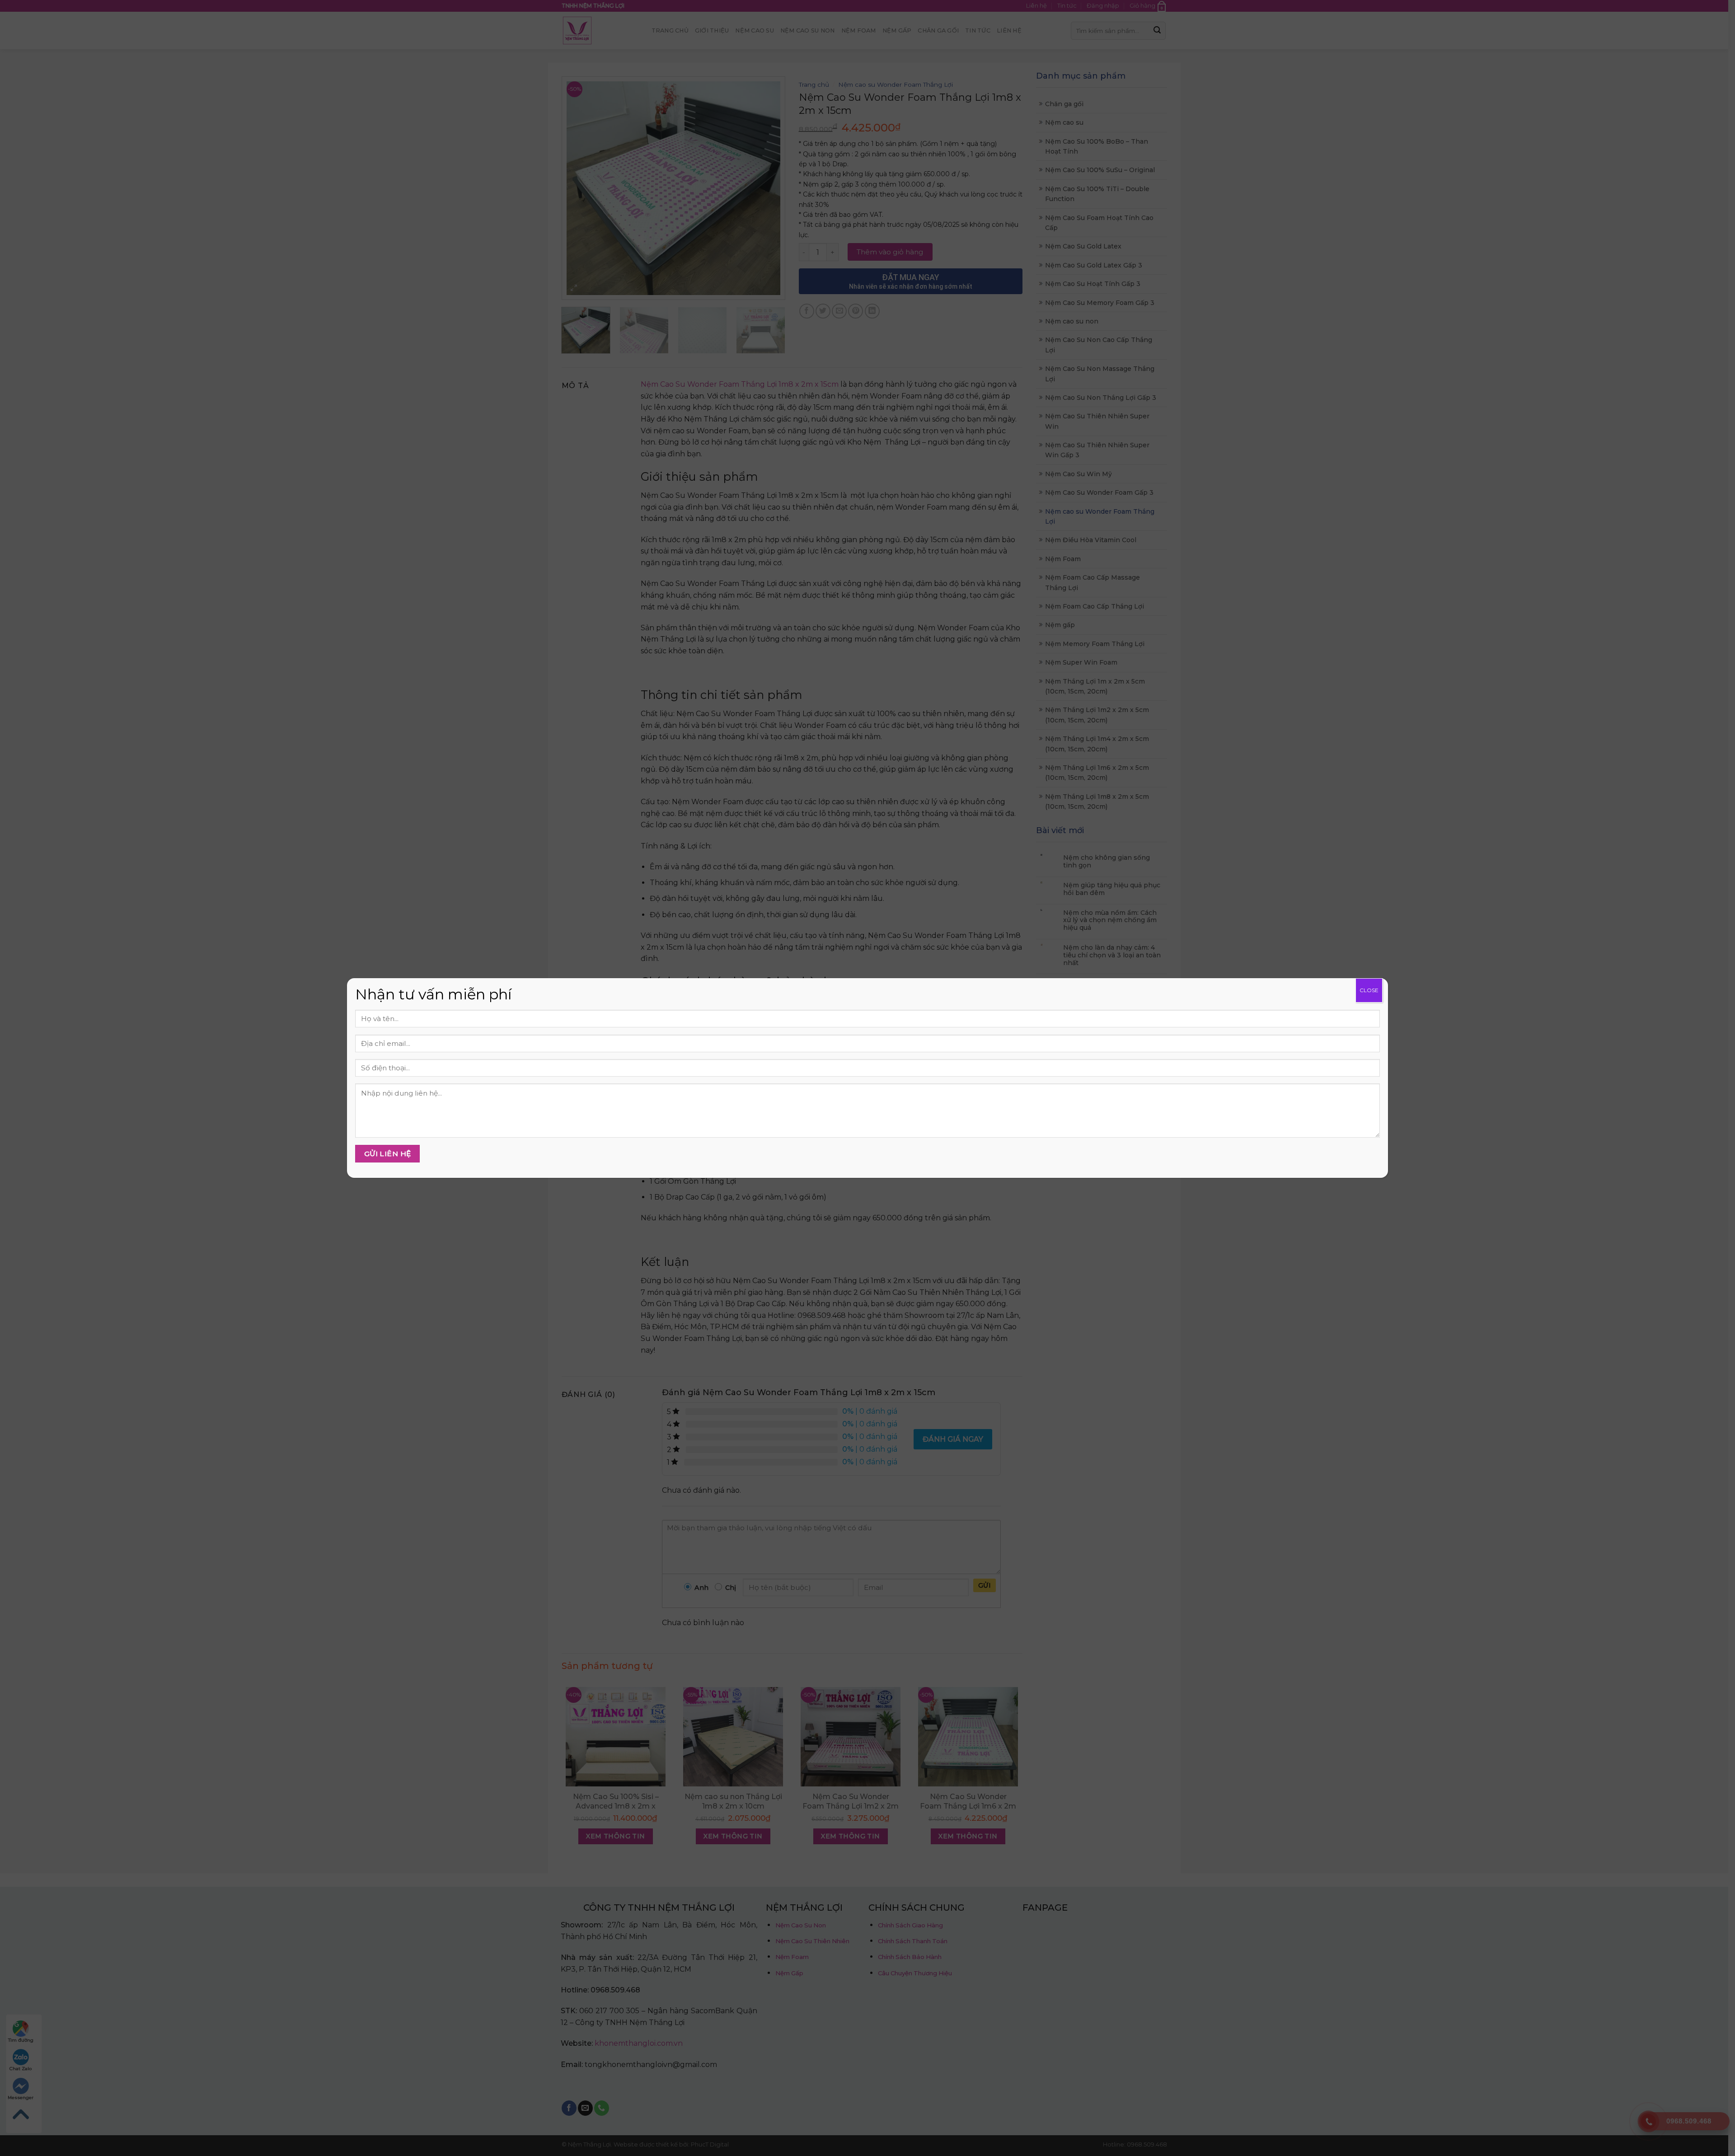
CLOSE (1369, 990)
